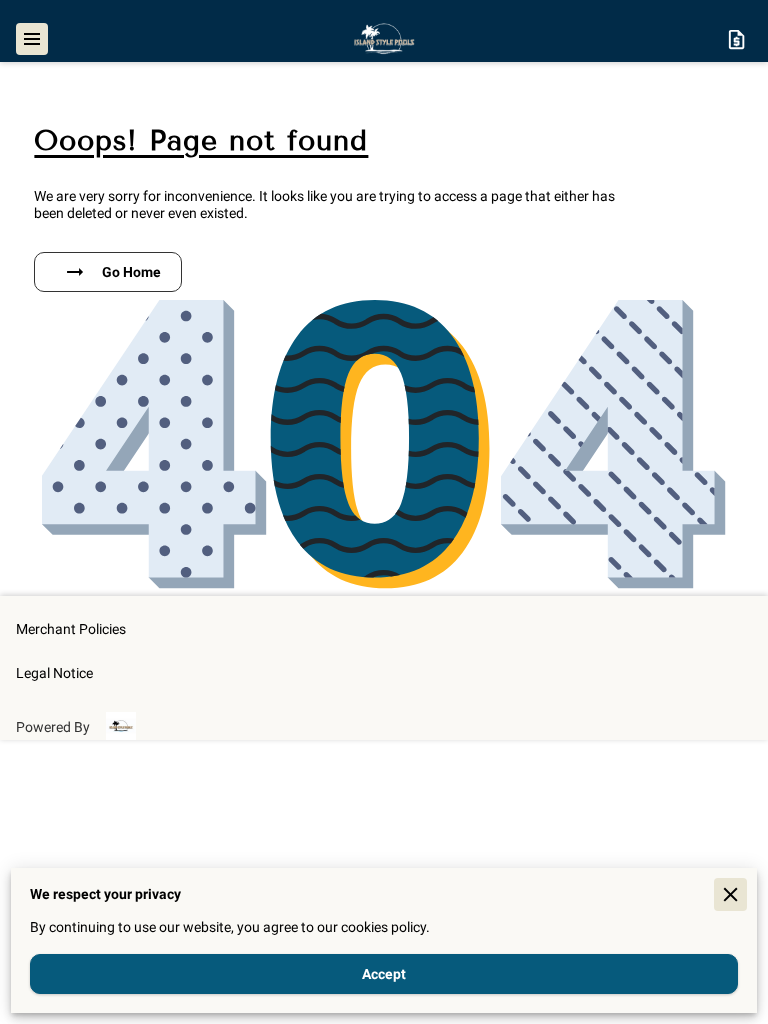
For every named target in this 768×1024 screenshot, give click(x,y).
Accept (384, 974)
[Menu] (32, 39)
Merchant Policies (71, 629)
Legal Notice (54, 673)
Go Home (131, 272)
